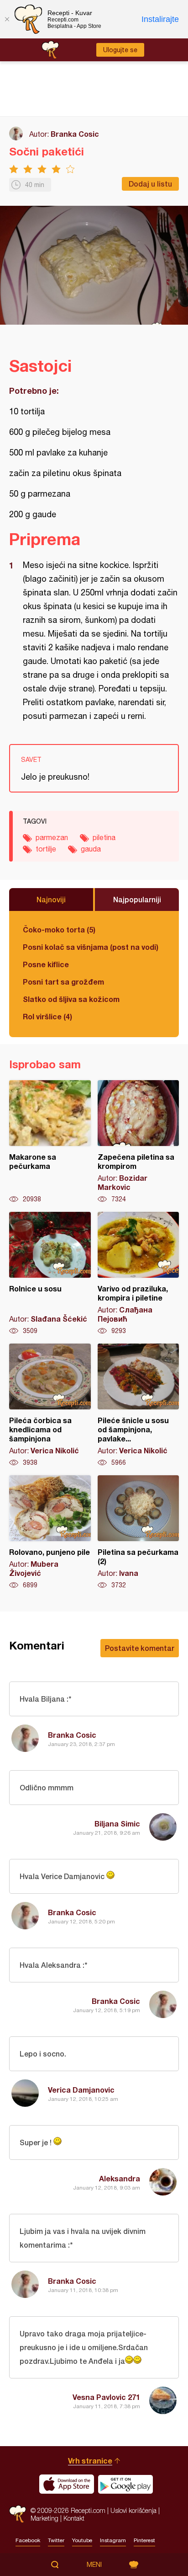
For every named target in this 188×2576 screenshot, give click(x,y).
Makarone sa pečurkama (50, 1142)
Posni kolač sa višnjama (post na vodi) (91, 947)
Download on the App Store (67, 2484)
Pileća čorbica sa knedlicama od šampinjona (50, 1405)
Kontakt (74, 2518)
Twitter (56, 2540)
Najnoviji (51, 899)
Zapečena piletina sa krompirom (138, 1142)
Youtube (82, 2540)
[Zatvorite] (7, 19)
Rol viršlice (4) (47, 1016)
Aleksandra (120, 2178)
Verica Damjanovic (81, 2090)
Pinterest (144, 2540)
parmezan (52, 837)
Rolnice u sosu (50, 1274)
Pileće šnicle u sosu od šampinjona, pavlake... (138, 1405)
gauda (91, 849)
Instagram (113, 2540)
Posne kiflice (46, 964)
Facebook (28, 2540)
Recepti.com (18, 2514)
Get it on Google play (125, 2484)
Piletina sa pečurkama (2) (138, 1532)
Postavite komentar (140, 1648)
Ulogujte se (120, 50)
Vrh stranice (90, 2461)
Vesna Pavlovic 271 (106, 2397)
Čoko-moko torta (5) (59, 929)
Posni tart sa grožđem (63, 982)
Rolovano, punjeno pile (50, 1532)
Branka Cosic (75, 134)
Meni (94, 2565)
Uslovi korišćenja (133, 2510)
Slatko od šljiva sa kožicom (71, 999)
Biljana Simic (117, 1824)
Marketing (44, 2518)
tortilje (46, 849)
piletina (104, 837)
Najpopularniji (137, 899)
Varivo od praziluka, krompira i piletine (138, 1274)
